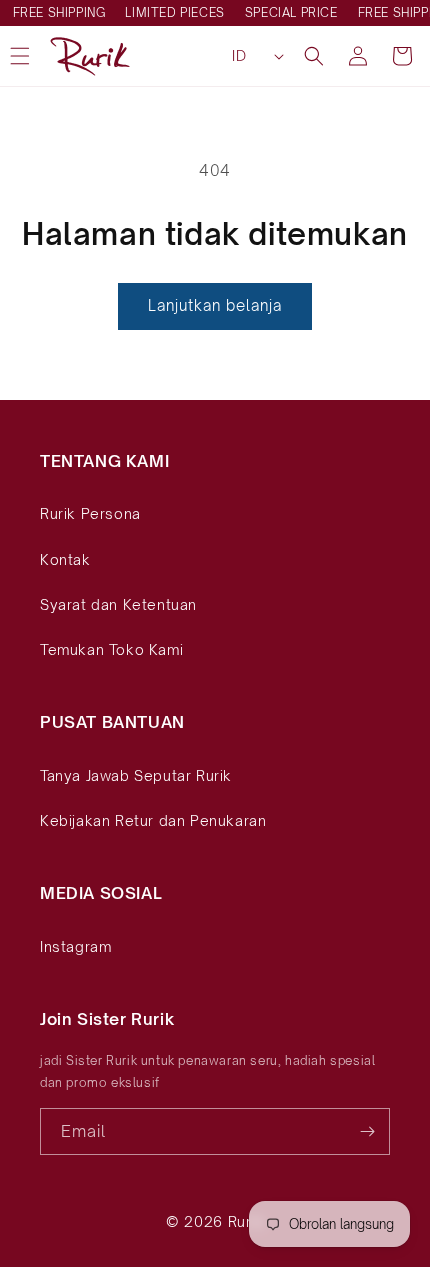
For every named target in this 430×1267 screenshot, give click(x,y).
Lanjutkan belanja (215, 305)
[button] (314, 56)
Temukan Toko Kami (111, 649)
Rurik (246, 1221)
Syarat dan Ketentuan (118, 604)
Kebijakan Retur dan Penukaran (153, 820)
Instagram (75, 946)
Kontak (65, 559)
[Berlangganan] (367, 1131)
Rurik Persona (90, 513)
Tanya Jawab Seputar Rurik (136, 775)
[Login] (358, 56)
